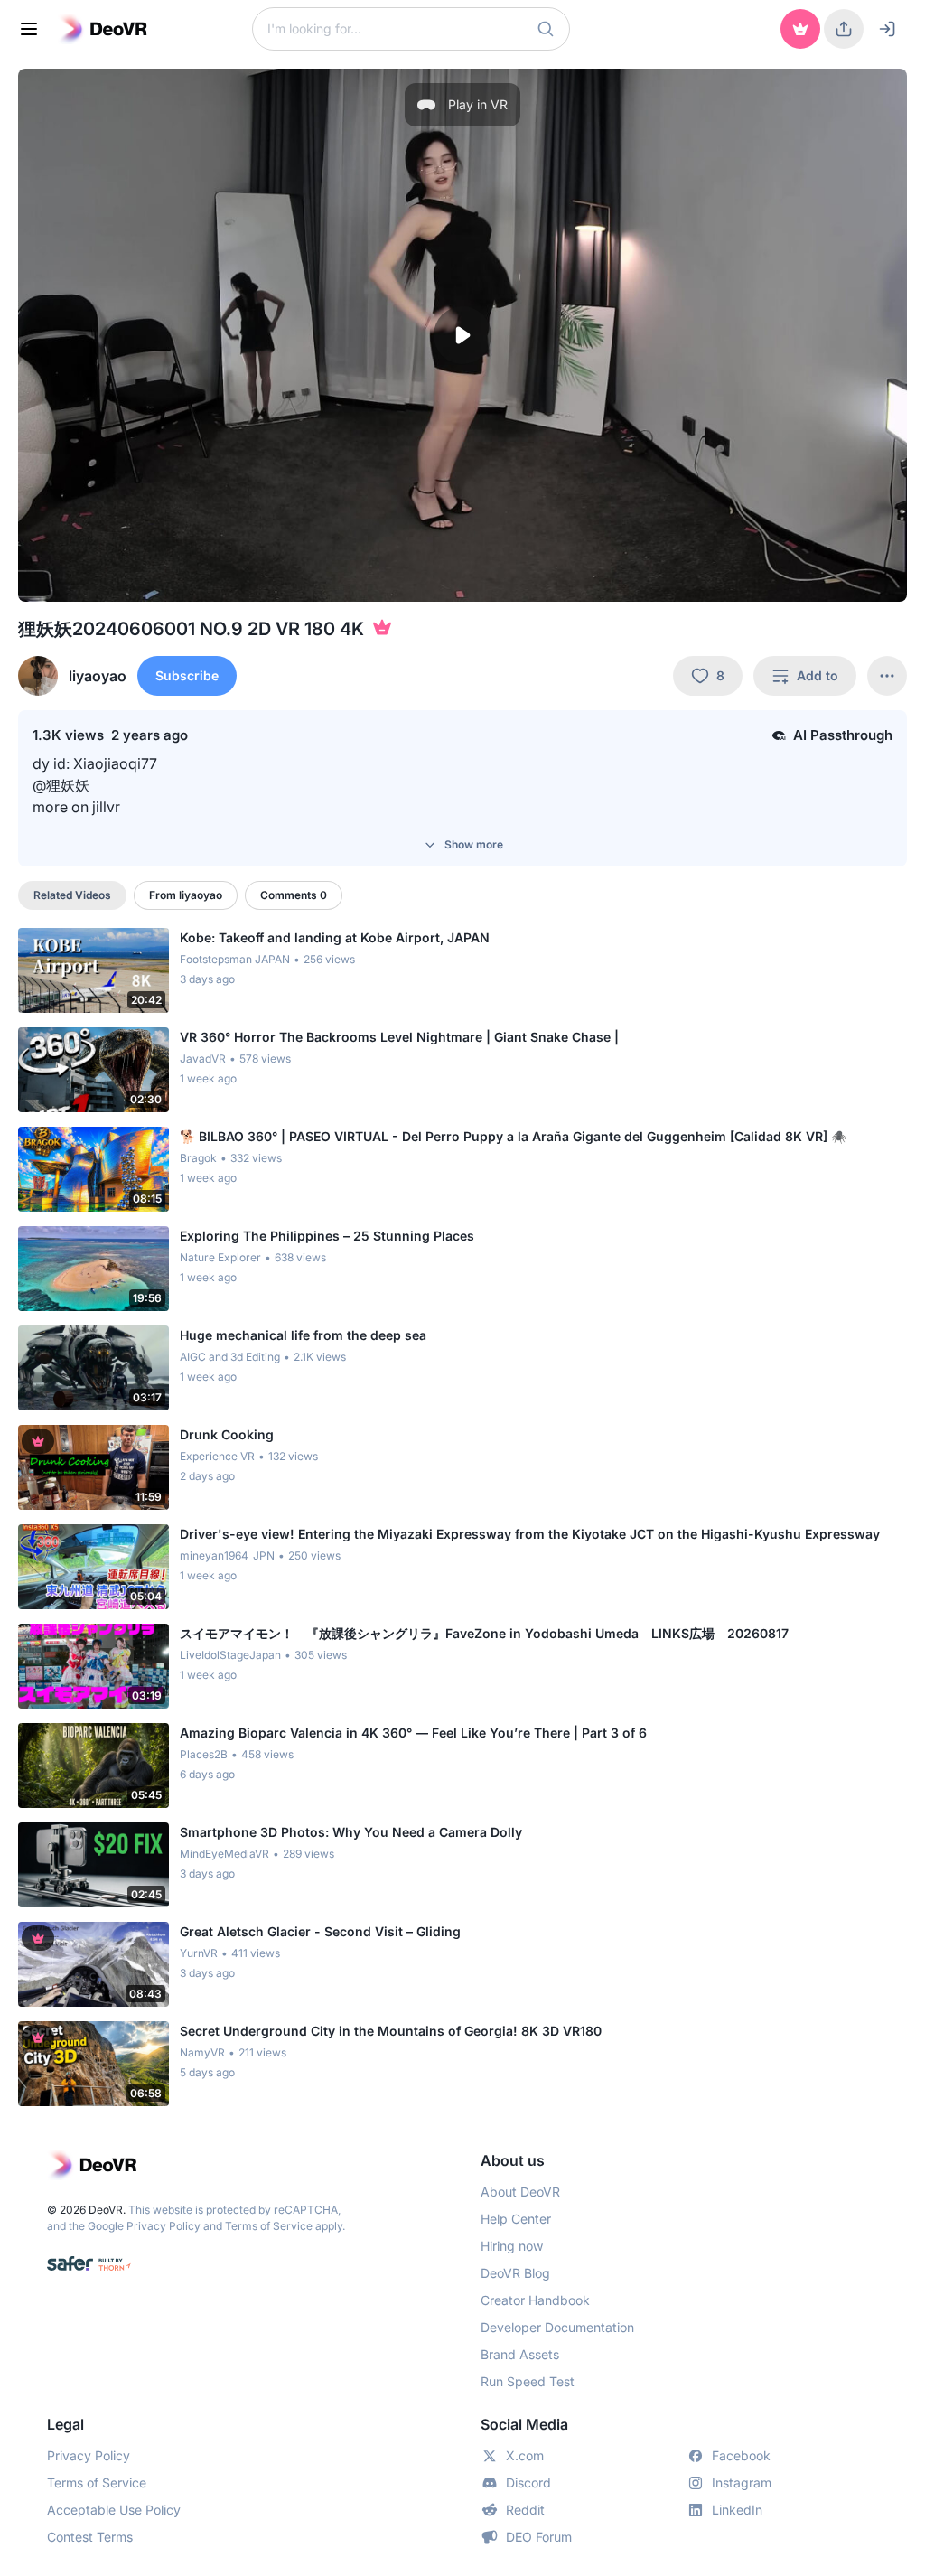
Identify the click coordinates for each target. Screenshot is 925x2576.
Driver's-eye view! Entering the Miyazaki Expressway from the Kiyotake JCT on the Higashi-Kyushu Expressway (530, 1534)
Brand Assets (520, 2354)
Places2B (204, 1754)
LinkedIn (737, 2510)
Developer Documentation (557, 2327)
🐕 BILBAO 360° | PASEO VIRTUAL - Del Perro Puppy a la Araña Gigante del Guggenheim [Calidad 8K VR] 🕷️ (513, 1136)
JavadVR (203, 1059)
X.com (525, 2455)
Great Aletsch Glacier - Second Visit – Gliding (320, 1931)
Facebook (741, 2455)
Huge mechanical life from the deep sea (303, 1335)
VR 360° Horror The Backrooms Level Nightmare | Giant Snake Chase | (399, 1037)
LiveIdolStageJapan (230, 1655)
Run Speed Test (528, 2381)
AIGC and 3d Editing (230, 1357)
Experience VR (217, 1456)
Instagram (742, 2482)
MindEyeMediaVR (224, 1854)
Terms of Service (269, 2226)
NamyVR (202, 2052)
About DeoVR (520, 2192)
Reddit (525, 2510)
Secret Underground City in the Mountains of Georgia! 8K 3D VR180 (391, 2031)
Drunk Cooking (227, 1434)
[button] (546, 29)
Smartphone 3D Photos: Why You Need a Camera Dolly (351, 1832)
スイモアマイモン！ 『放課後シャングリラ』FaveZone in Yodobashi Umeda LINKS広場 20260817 (484, 1633)
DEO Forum (539, 2537)
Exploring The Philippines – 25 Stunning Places (327, 1236)
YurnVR (199, 1953)
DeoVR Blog (515, 2273)
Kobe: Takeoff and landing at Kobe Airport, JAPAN (335, 937)
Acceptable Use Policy (114, 2510)
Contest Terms (90, 2537)
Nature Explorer (220, 1257)
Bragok (198, 1158)
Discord (528, 2482)
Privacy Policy (164, 2226)
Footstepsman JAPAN (235, 959)
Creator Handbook (535, 2300)
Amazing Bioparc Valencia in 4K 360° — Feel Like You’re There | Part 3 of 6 (413, 1733)
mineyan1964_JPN (227, 1555)
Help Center (516, 2219)
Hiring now (512, 2246)
